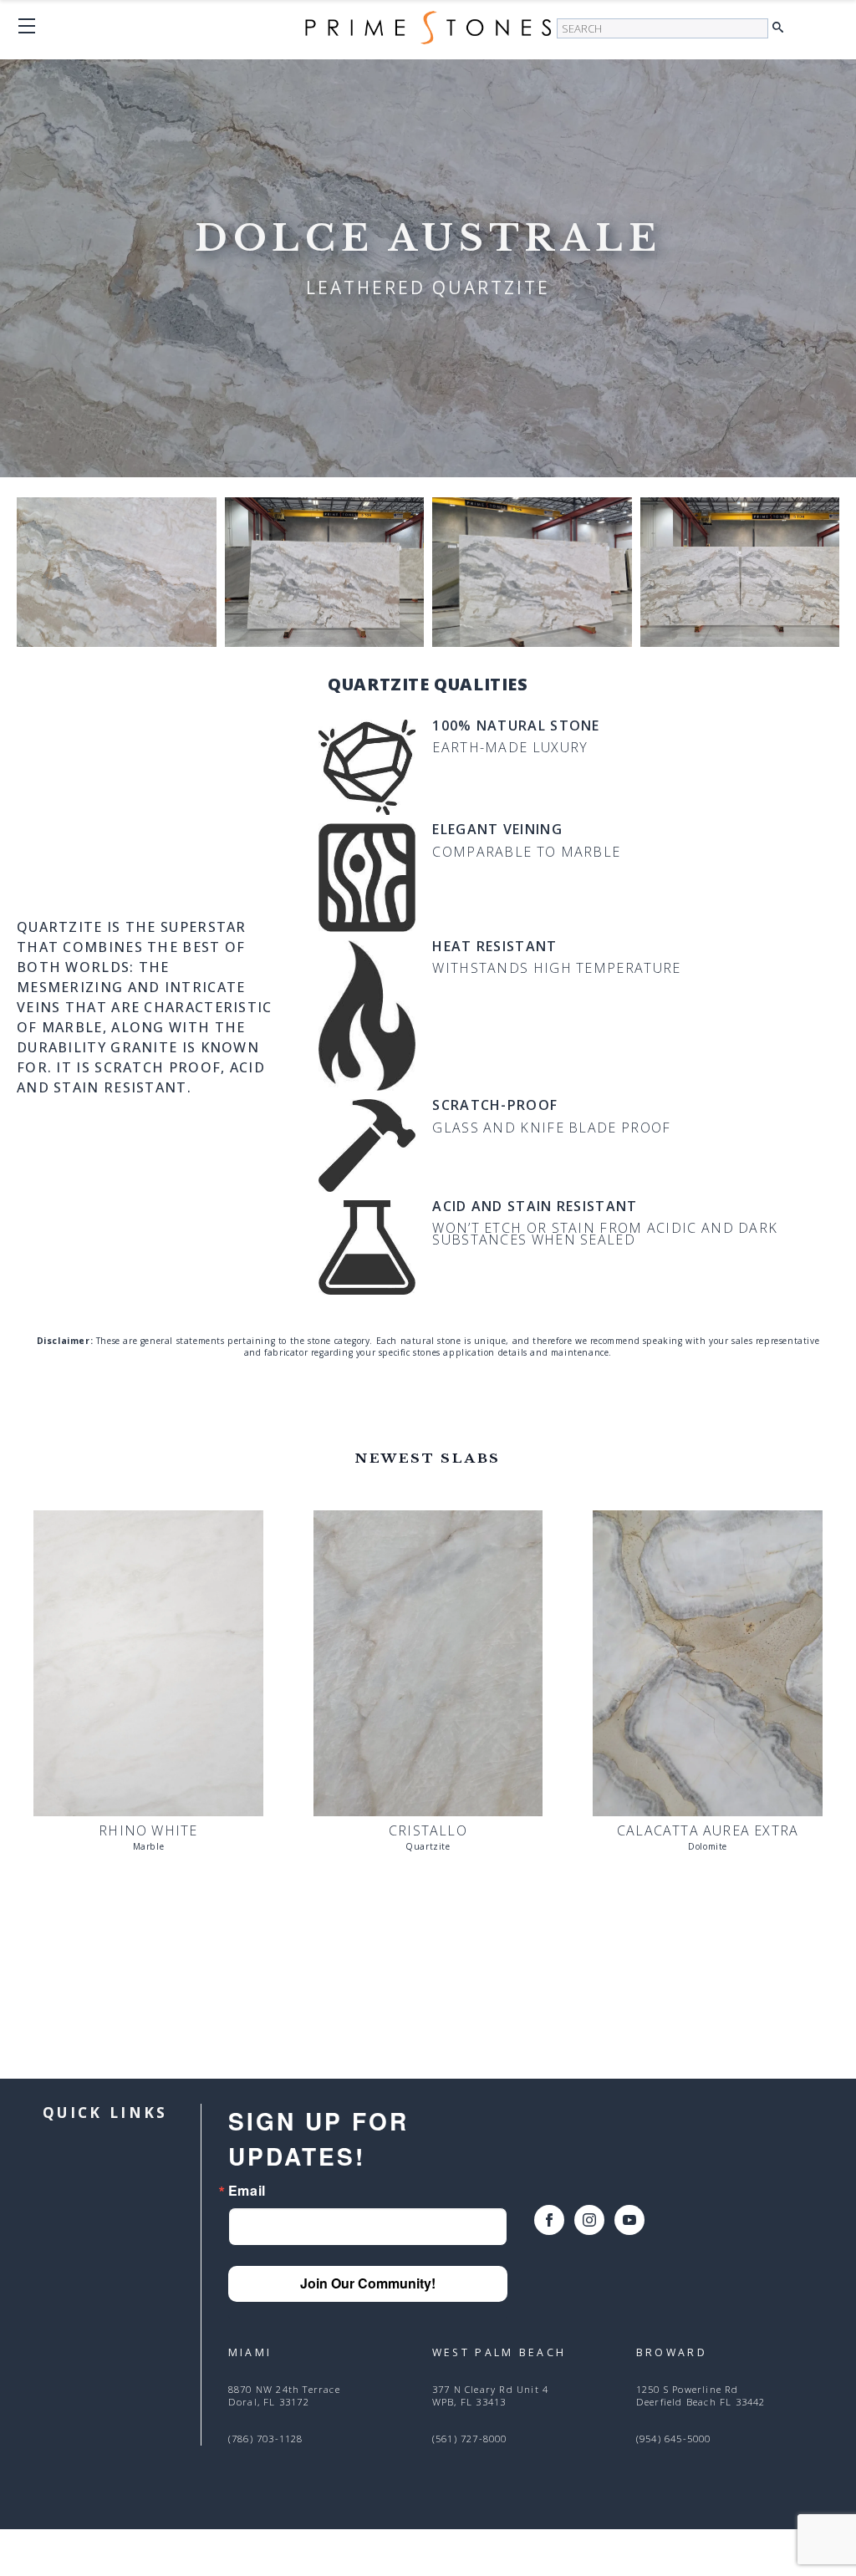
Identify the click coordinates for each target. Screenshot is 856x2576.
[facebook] (549, 2220)
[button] (782, 28)
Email (247, 2191)
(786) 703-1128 (266, 2439)
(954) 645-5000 (674, 2439)
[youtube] (629, 2220)
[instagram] (589, 2220)
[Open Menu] (27, 26)
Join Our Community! (368, 2283)
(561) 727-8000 (470, 2439)
